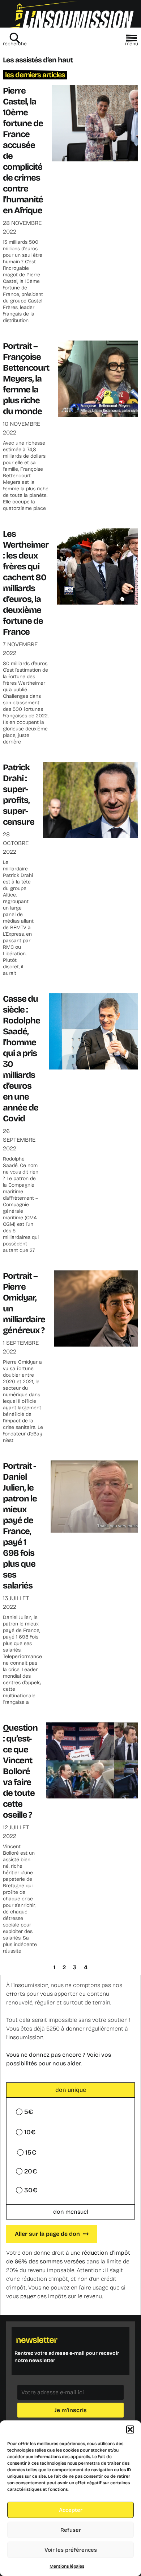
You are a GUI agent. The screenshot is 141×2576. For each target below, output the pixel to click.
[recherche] (15, 38)
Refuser (71, 2530)
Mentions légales (67, 2566)
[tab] (70, 2090)
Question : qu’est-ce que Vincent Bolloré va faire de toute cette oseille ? (20, 1771)
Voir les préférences (71, 2550)
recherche (15, 44)
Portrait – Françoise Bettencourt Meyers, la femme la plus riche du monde (26, 379)
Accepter (71, 2510)
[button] (130, 2429)
